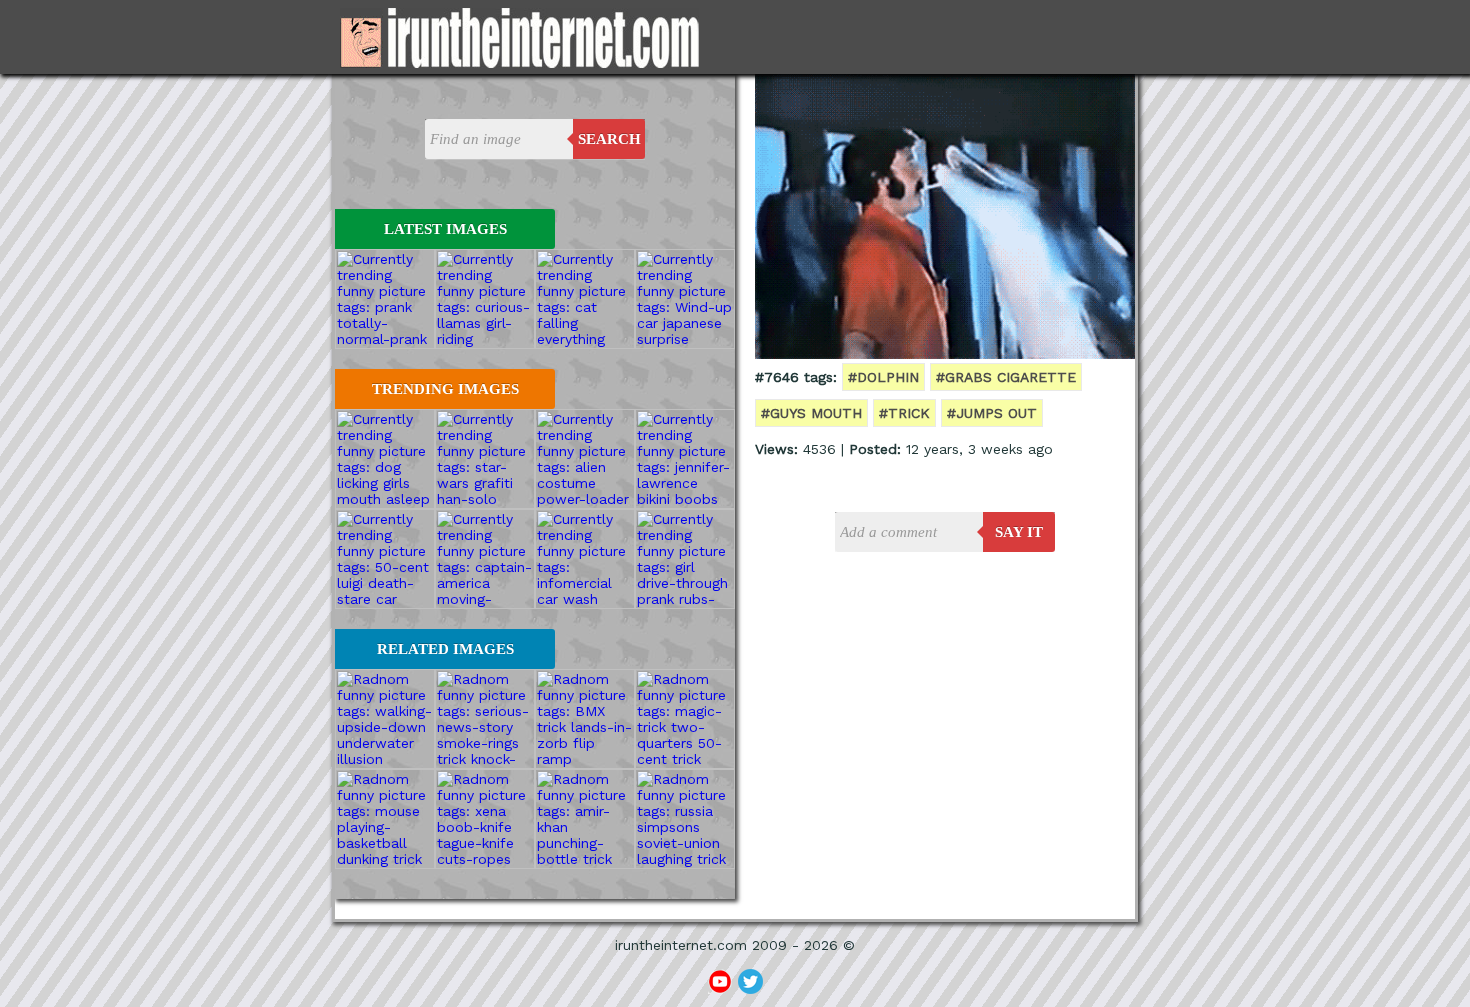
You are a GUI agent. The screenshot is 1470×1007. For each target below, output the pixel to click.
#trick (904, 413)
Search (609, 139)
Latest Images (445, 229)
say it (1019, 532)
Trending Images (445, 389)
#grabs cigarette (1006, 377)
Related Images (445, 649)
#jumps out (992, 413)
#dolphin (883, 377)
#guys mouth (811, 413)
